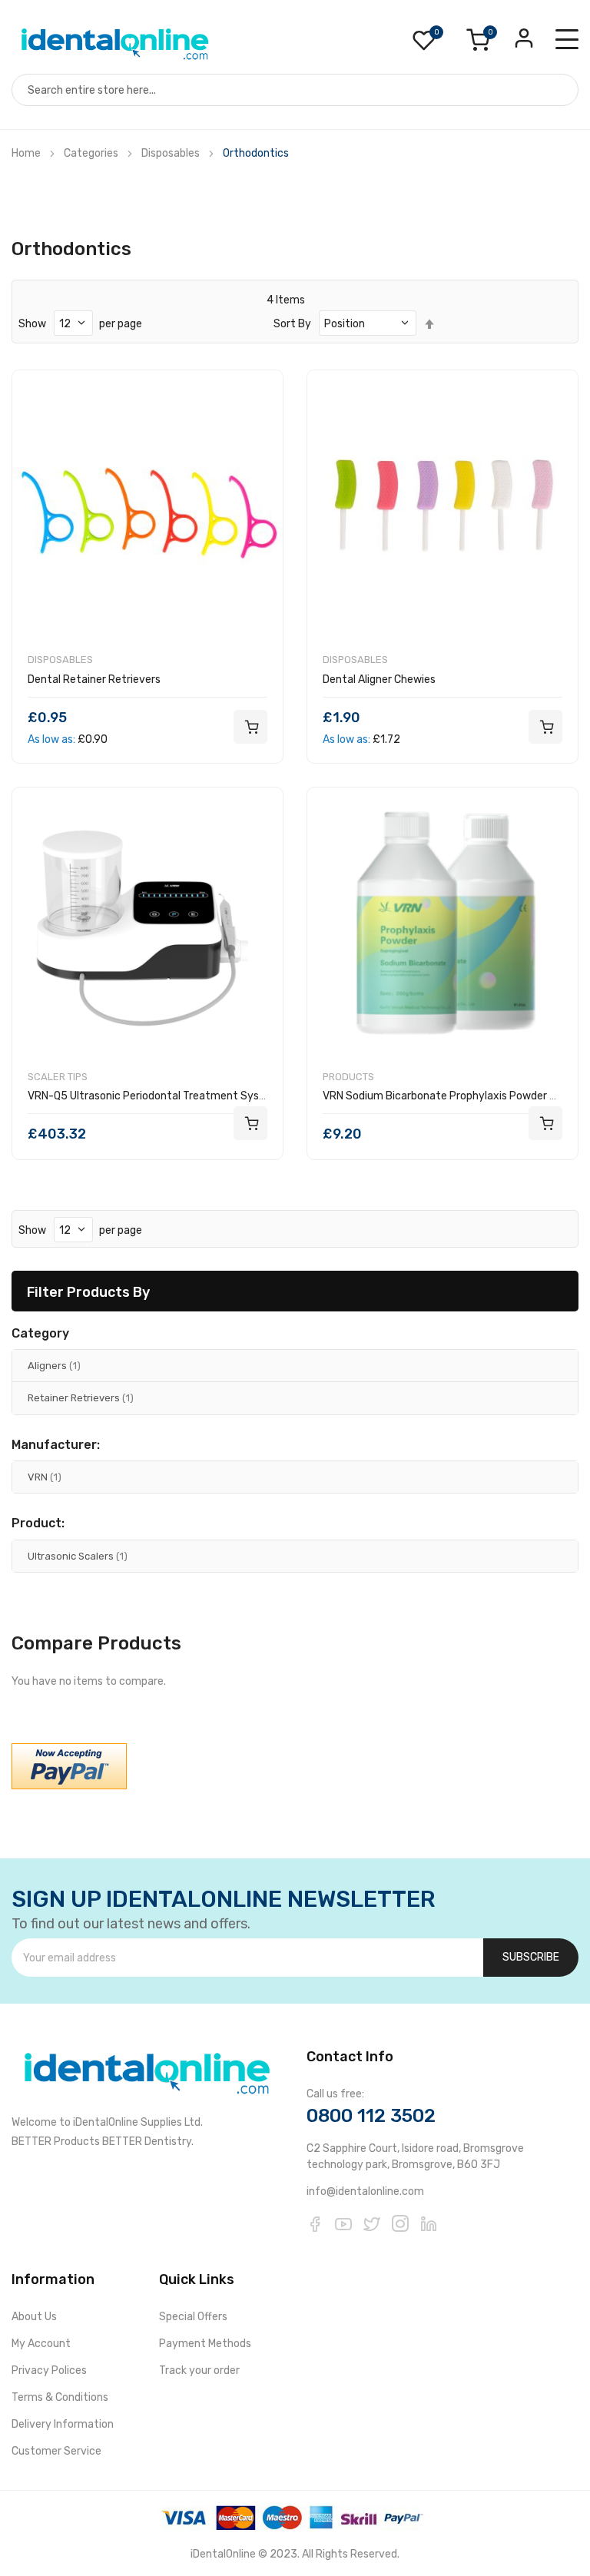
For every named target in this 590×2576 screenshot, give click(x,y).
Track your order (199, 2370)
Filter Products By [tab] (88, 1292)
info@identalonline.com (365, 2191)
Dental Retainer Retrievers (94, 680)
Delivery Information (63, 2424)
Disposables (171, 153)
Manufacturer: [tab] (56, 1445)
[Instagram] (400, 2223)
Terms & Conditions (60, 2397)
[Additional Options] (69, 1766)
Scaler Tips (58, 1077)
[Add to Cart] (250, 727)
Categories (91, 153)
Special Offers (193, 2317)
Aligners (54, 1365)
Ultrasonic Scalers (78, 1556)
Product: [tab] (38, 1523)
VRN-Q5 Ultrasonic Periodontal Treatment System (154, 1096)
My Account (41, 2344)
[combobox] (295, 90)
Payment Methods (205, 2344)
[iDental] (115, 43)
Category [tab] (40, 1334)
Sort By (292, 324)
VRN (45, 1477)
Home (26, 153)
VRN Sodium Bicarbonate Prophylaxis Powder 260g (449, 1096)
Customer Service (56, 2451)
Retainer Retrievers (81, 1397)
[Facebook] (315, 2223)
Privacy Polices (49, 2370)
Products (348, 1077)
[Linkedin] (429, 2223)
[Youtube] (343, 2223)
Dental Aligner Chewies (379, 680)
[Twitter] (372, 2223)
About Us (34, 2317)
